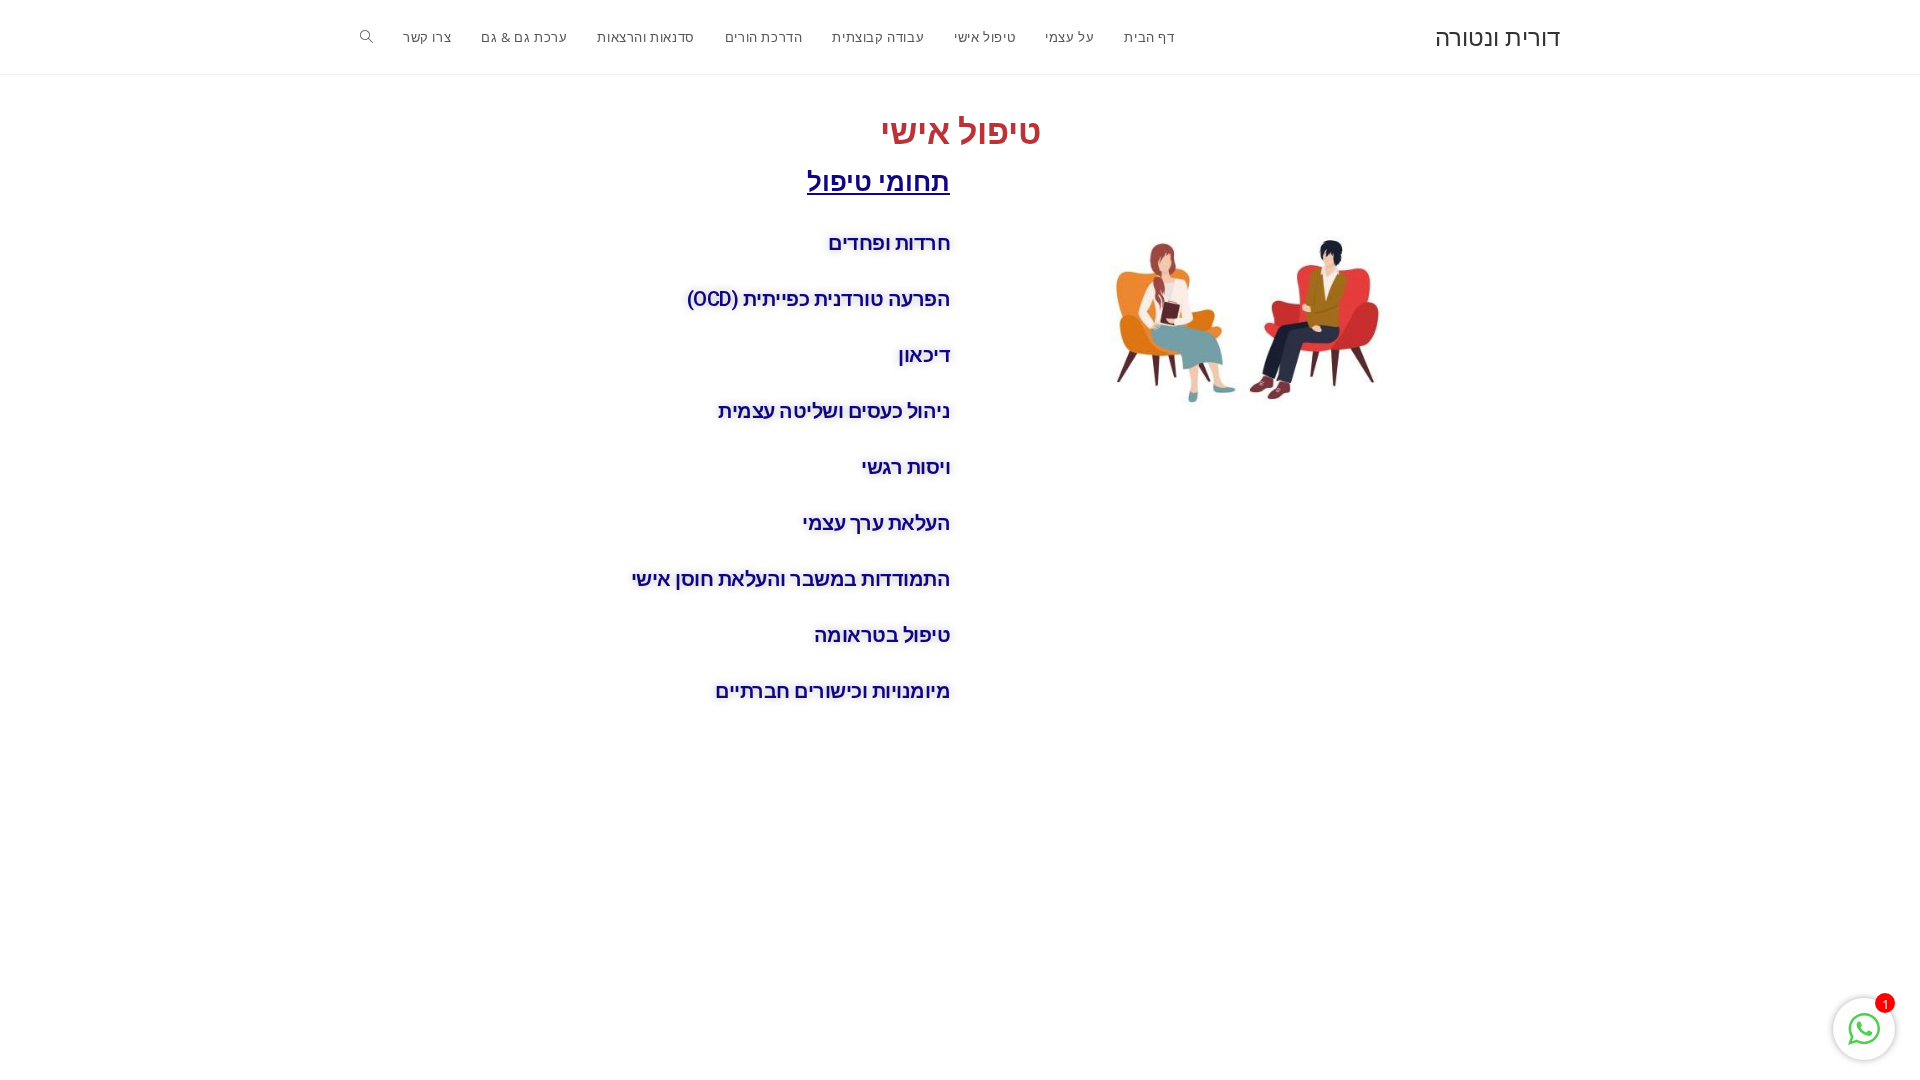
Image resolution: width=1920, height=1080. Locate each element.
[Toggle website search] (366, 37)
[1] (1864, 1039)
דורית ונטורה (1497, 36)
